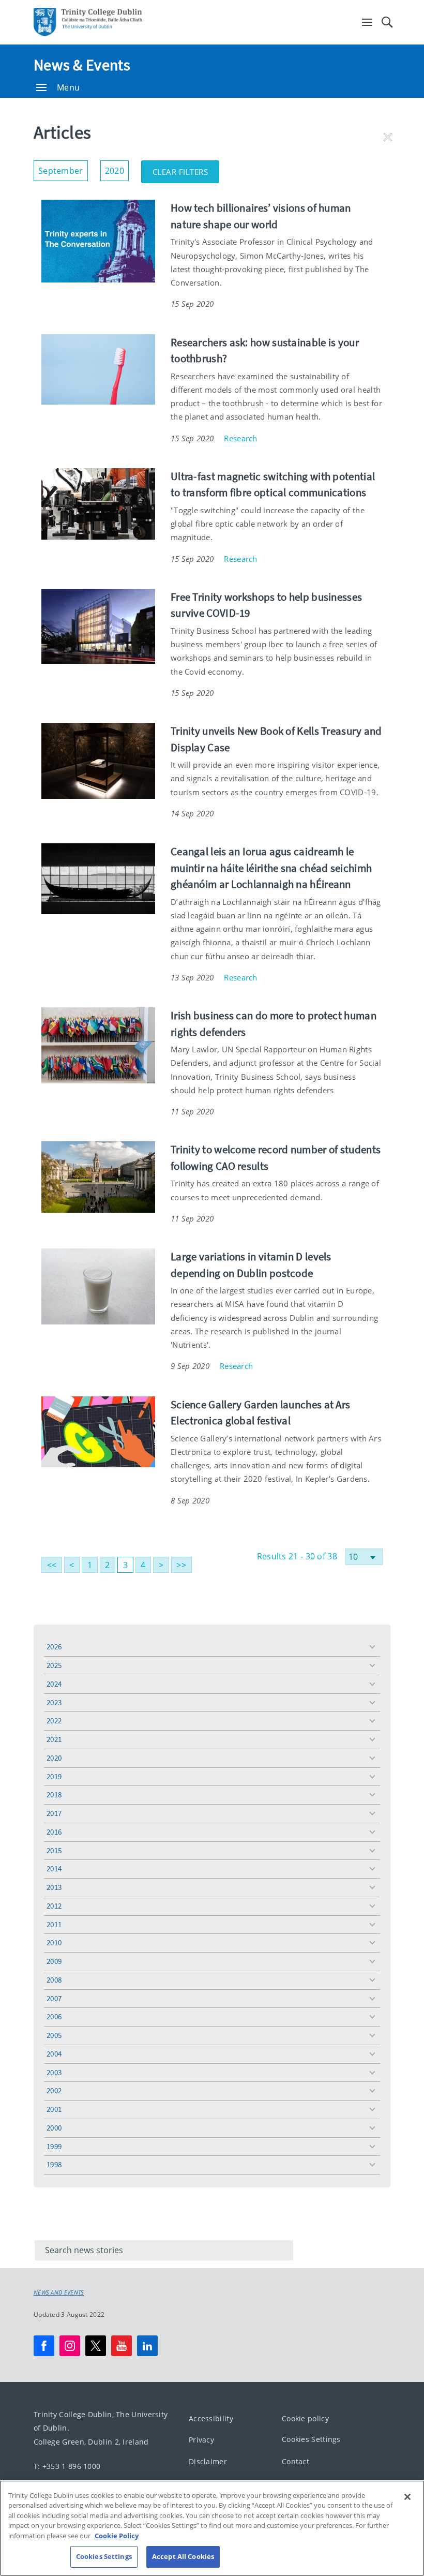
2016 (54, 1832)
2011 (54, 1924)
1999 (54, 2146)
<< (52, 1565)
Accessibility (211, 2418)
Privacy (201, 2440)
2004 (54, 2054)
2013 (54, 1887)
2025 (54, 1665)
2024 (54, 1684)
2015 (54, 1850)
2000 (54, 2128)
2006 (54, 2016)
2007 (54, 1998)
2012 (54, 1906)
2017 (54, 1813)
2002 (54, 2090)
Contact (296, 2461)
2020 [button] (117, 168)
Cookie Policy (117, 2536)
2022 (54, 1721)
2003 (54, 2072)
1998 (54, 2164)
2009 (54, 1961)
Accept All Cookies (183, 2556)
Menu (68, 87)
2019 (54, 1776)
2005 (54, 2035)
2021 (54, 1739)
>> (181, 1565)
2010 (54, 1942)
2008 (54, 1980)
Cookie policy (305, 2418)
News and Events (59, 2292)
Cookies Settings (311, 2439)
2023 (54, 1702)
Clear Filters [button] (186, 169)
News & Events (82, 65)
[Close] (407, 2497)
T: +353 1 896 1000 (67, 2466)
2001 (54, 2109)
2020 (54, 1758)
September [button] (63, 168)
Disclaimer (208, 2461)
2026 (54, 1647)
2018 (54, 1795)
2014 (54, 1868)
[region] (212, 2528)
